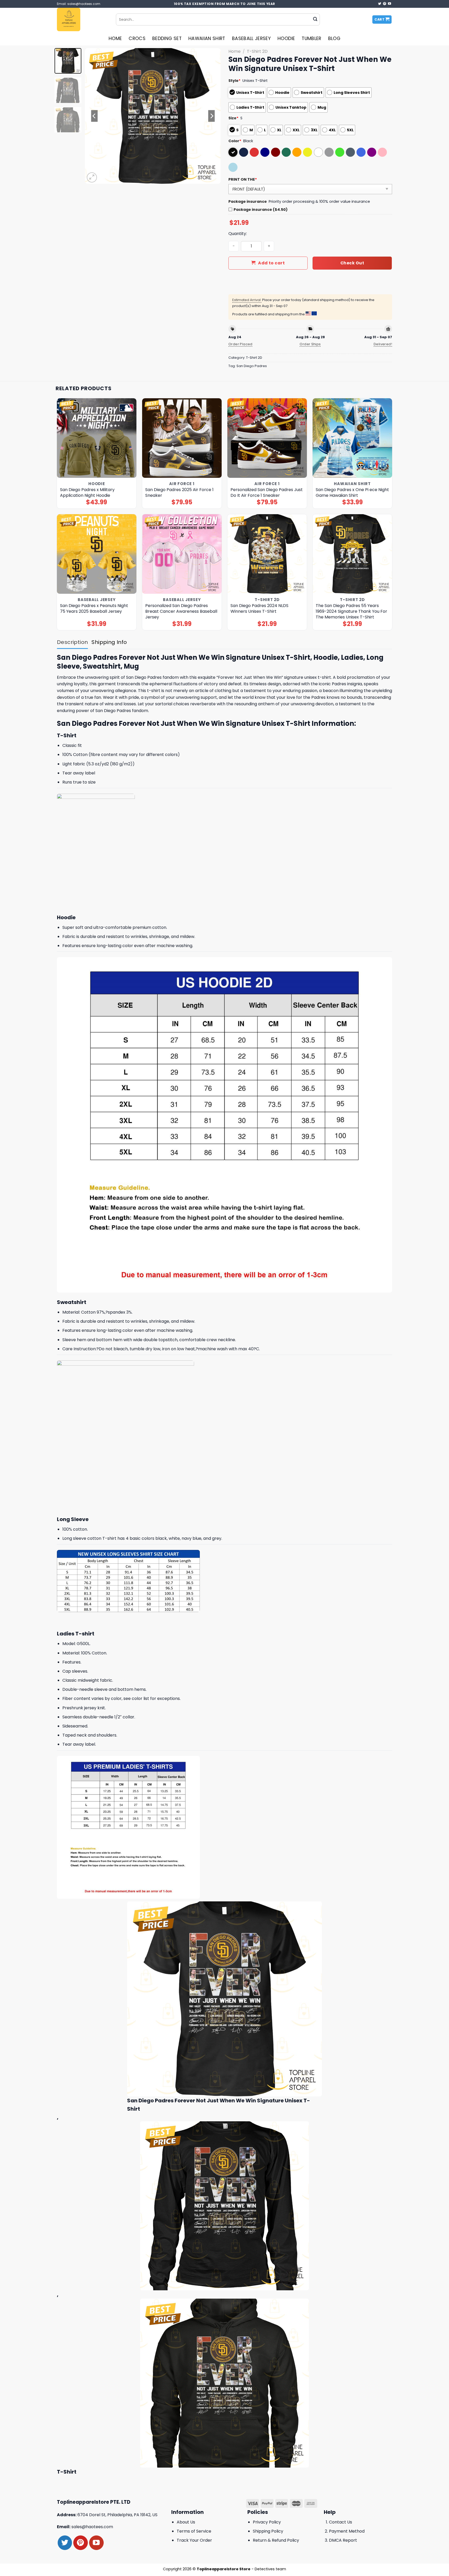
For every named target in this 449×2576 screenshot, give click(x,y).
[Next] (212, 116)
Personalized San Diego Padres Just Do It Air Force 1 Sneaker (267, 493)
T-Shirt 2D (257, 51)
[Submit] (315, 19)
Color (235, 141)
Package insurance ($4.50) (261, 210)
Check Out (352, 263)
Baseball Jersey (251, 38)
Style (235, 81)
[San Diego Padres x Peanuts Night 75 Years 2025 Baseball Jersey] (97, 554)
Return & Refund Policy (276, 2540)
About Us (186, 2522)
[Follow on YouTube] (389, 4)
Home (115, 38)
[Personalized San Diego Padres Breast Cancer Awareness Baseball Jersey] (182, 554)
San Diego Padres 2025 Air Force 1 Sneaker (179, 493)
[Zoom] (92, 177)
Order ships (310, 344)
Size (233, 118)
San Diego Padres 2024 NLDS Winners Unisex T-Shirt (259, 609)
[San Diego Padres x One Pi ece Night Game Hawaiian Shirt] (352, 438)
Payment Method (347, 2531)
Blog (334, 38)
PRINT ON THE (243, 179)
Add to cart (271, 263)
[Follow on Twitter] (380, 4)
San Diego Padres (252, 366)
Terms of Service (194, 2531)
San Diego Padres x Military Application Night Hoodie (87, 493)
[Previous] (94, 116)
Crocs (137, 38)
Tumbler (311, 38)
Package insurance (248, 201)
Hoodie (286, 38)
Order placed (240, 344)
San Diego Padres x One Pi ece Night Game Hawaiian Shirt (352, 493)
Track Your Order (194, 2540)
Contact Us (341, 2522)
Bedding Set (167, 38)
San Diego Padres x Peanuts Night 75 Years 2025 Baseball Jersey (94, 609)
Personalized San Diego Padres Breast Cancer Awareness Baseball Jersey (181, 611)
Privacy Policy (267, 2522)
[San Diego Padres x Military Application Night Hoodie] (97, 438)
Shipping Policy (268, 2531)
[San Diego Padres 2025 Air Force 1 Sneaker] (182, 438)
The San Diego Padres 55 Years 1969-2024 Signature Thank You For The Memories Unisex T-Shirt (351, 611)
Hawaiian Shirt (207, 38)
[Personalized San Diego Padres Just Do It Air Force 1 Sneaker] (267, 438)
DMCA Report (343, 2540)
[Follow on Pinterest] (385, 4)
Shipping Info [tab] (109, 642)
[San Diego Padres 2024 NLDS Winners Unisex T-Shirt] (267, 554)
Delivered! (383, 344)
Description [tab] (72, 642)
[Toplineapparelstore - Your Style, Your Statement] (82, 19)
